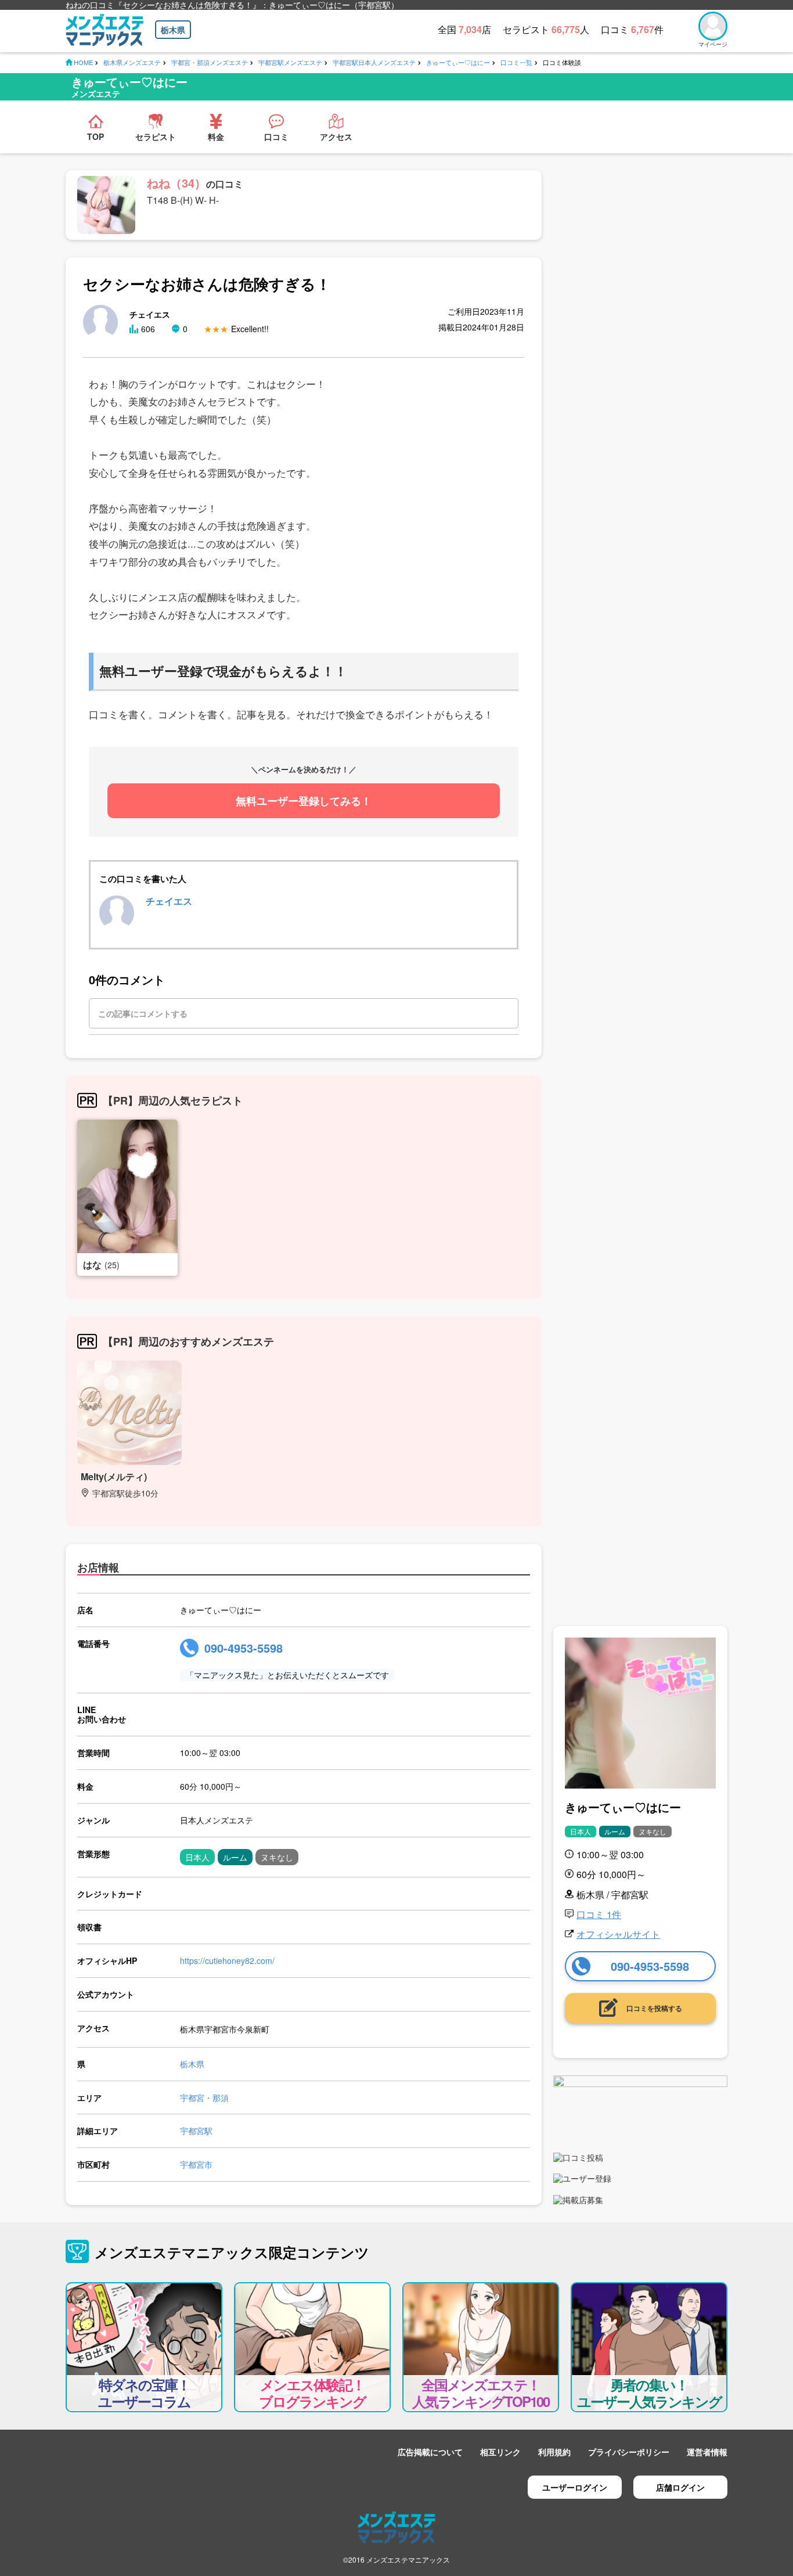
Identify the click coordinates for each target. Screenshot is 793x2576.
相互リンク (500, 2452)
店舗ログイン (680, 2487)
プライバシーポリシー (629, 2452)
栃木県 (173, 30)
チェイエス (169, 901)
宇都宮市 (196, 2164)
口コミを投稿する (654, 2008)
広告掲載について (430, 2452)
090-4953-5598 (244, 1648)
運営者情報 (707, 2452)
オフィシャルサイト (618, 1934)
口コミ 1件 (599, 1914)
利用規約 (554, 2452)
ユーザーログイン (575, 2487)
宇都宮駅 (196, 2131)
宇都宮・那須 (204, 2098)
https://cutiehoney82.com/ (227, 1960)
